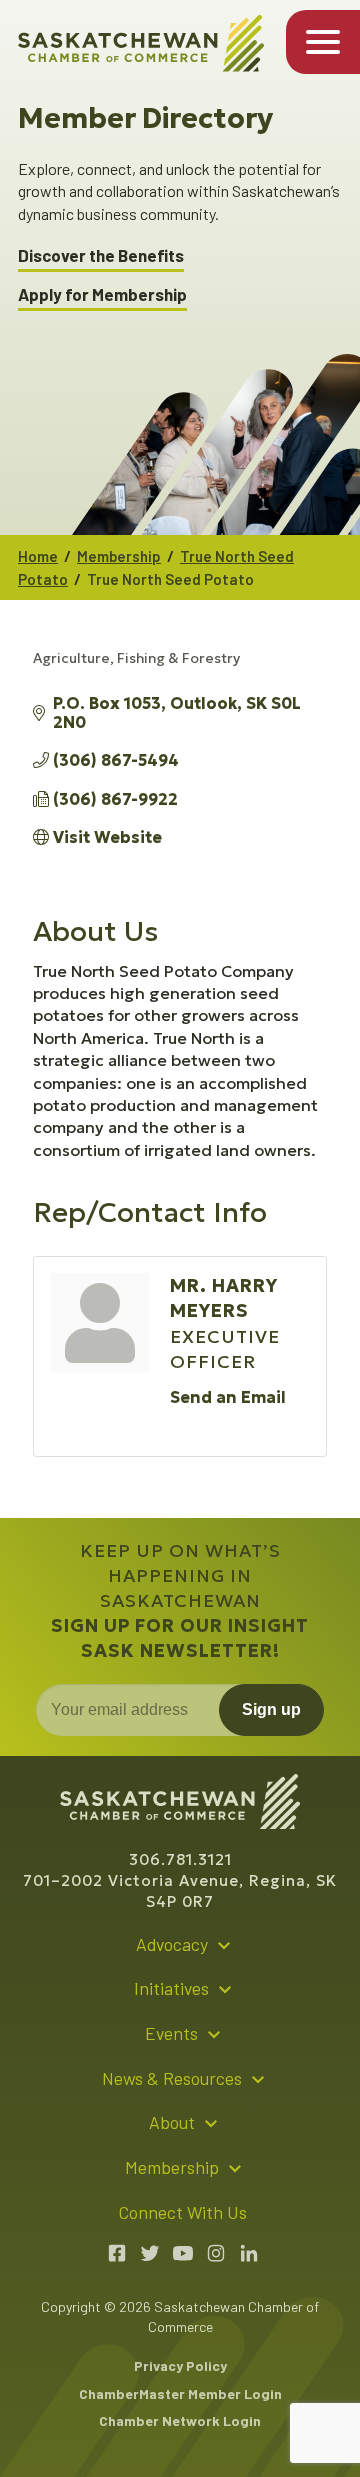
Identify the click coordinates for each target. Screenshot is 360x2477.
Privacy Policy (180, 2365)
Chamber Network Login (180, 2420)
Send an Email (228, 1397)
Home (38, 556)
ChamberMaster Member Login (180, 2393)
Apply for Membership (102, 294)
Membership (119, 556)
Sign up (271, 1709)
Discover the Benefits (101, 255)
